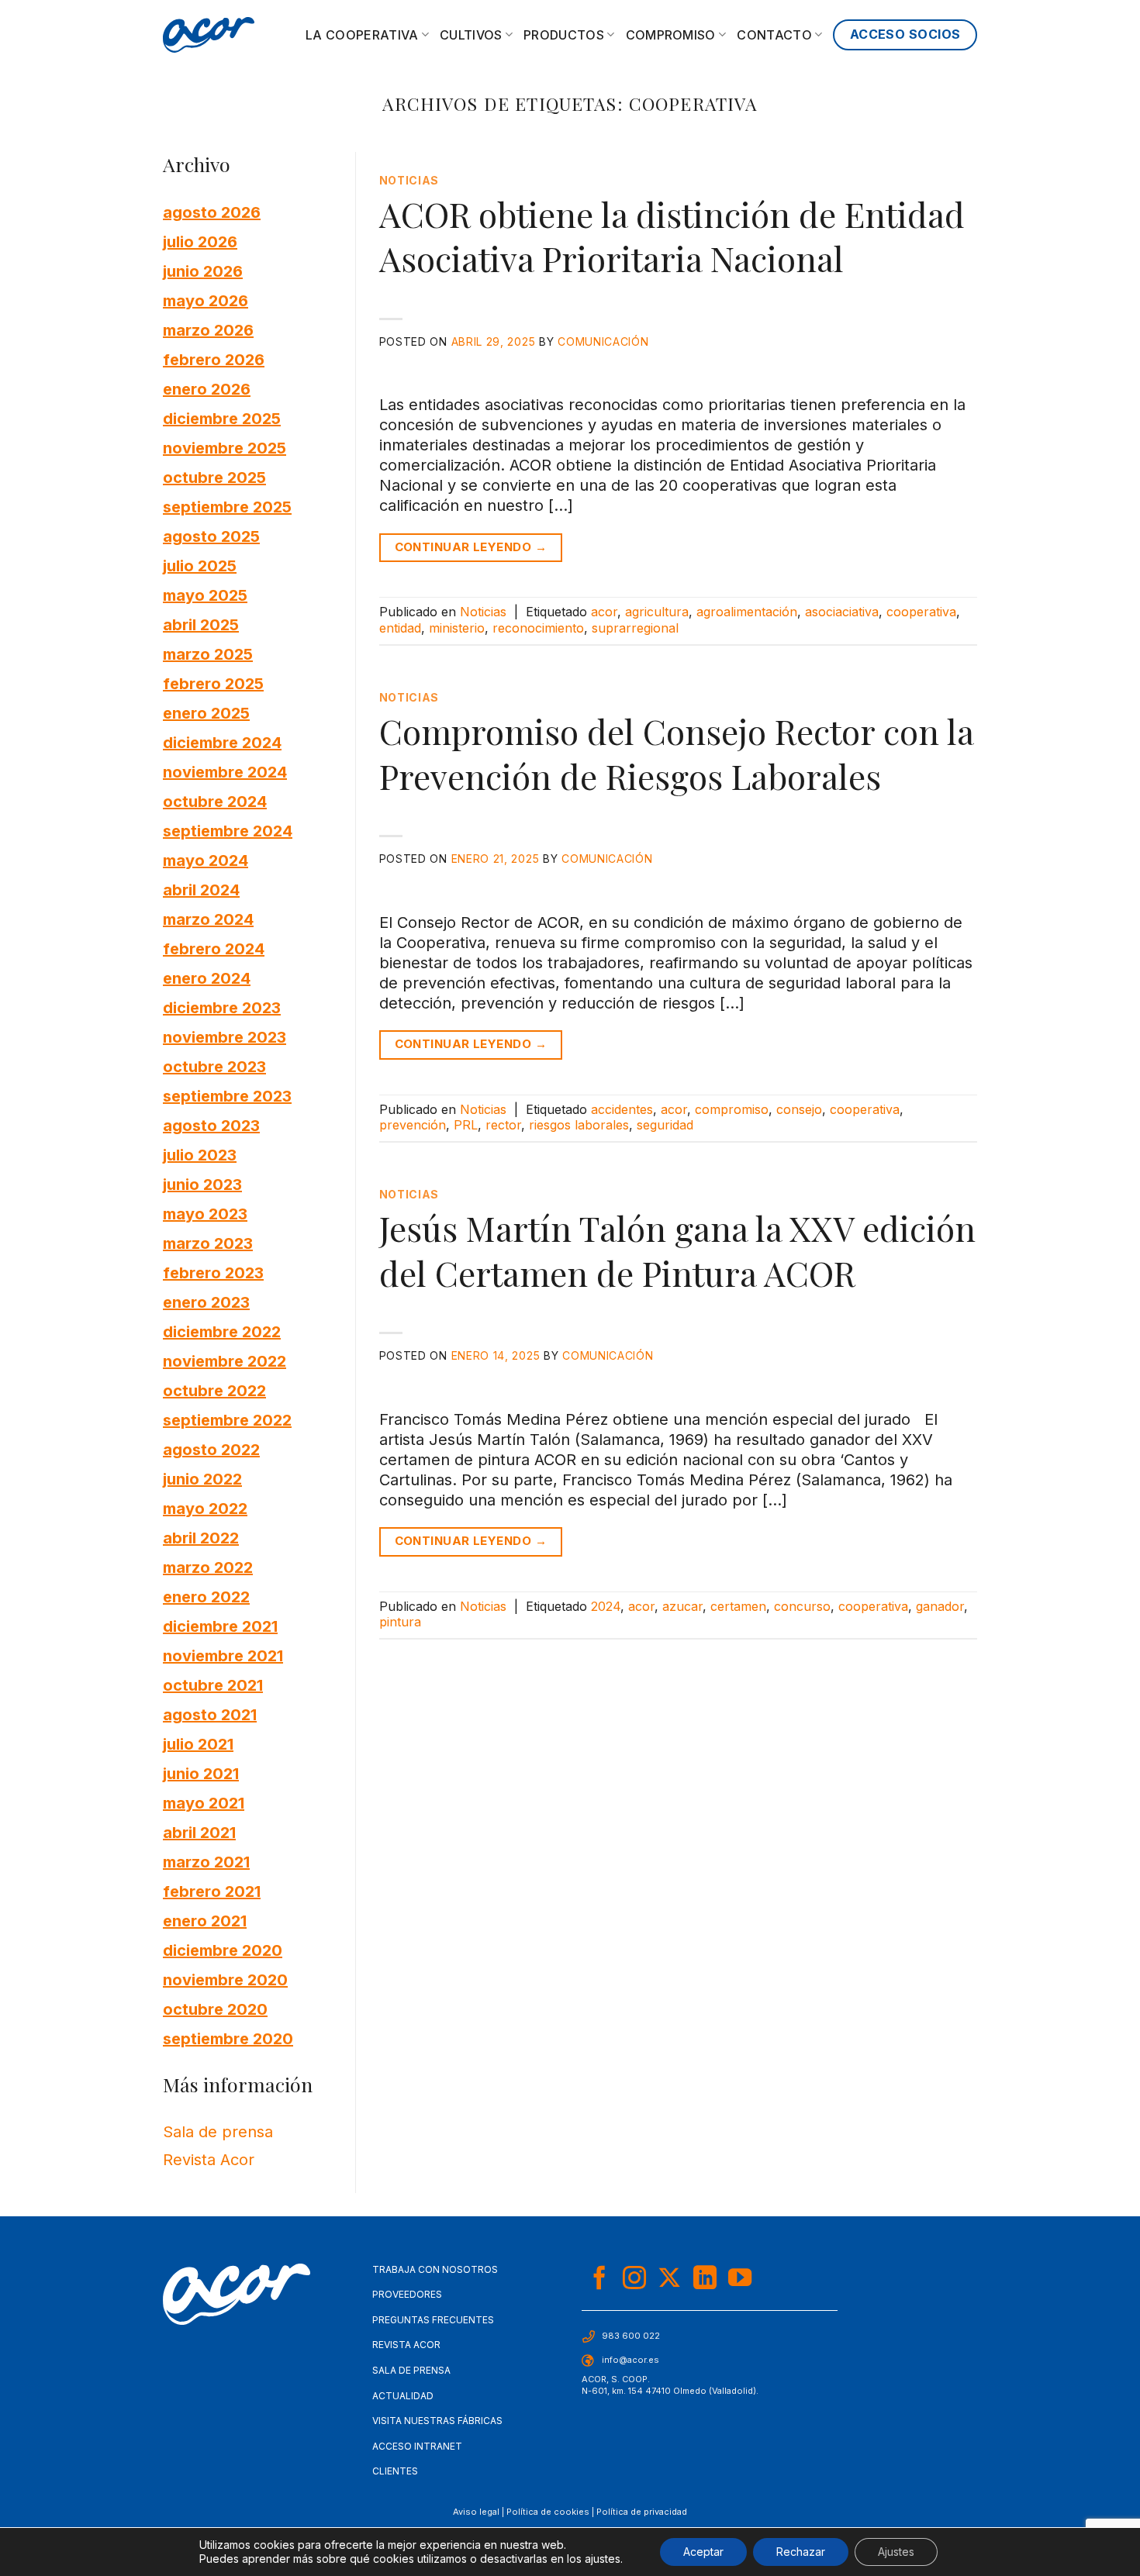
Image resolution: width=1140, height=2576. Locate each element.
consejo (799, 1109)
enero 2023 (206, 1302)
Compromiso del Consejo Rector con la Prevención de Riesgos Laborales (676, 753)
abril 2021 (199, 1832)
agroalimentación (747, 612)
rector (503, 1125)
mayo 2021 (204, 1802)
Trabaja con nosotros (435, 2269)
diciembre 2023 (222, 1007)
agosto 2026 (212, 212)
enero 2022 (206, 1596)
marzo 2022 (208, 1567)
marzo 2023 (208, 1243)
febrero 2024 (214, 948)
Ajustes (896, 2552)
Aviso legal (476, 2512)
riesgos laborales (579, 1125)
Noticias (409, 180)
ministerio (457, 628)
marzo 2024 (208, 919)
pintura (400, 1622)
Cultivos (471, 35)
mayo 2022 (205, 1508)
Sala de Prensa (411, 2370)
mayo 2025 (205, 595)
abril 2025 (201, 624)
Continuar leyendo (471, 547)
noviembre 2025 (225, 447)
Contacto (774, 35)
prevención (413, 1125)
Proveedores (407, 2294)
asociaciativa (842, 612)
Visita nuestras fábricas (437, 2421)
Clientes (395, 2471)
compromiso (732, 1109)
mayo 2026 (206, 300)
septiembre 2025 (227, 506)
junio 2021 (201, 1773)
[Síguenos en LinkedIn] (705, 2279)
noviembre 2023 (225, 1036)
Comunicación (603, 341)
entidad (400, 628)
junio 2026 (203, 271)
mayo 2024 (206, 860)
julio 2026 (200, 241)
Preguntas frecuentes (433, 2320)
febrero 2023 (213, 1272)
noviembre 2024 (225, 771)
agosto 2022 (211, 1449)
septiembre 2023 (227, 1095)
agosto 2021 (210, 1714)
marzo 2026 (208, 329)
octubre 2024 (215, 801)
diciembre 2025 (222, 418)
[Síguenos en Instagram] (634, 2279)
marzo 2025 (208, 653)
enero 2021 (205, 1920)
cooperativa (921, 612)
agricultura (657, 612)
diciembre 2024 (222, 742)
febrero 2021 (212, 1891)
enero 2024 (207, 978)
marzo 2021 (206, 1861)
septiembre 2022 (227, 1419)
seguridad (665, 1125)
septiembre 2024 (228, 830)
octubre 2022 (214, 1390)
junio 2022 (202, 1478)
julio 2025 (200, 565)
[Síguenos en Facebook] (599, 2279)
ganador (940, 1606)
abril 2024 (201, 889)
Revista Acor (209, 2160)
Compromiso (671, 35)
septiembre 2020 (228, 2038)
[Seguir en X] (669, 2279)
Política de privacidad (642, 2512)
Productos (564, 35)
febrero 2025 (213, 683)
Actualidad (403, 2396)
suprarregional (635, 628)
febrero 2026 (214, 359)
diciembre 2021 (220, 1626)
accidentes (622, 1109)
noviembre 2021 (223, 1655)
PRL (466, 1125)
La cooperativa (362, 35)
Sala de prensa (218, 2132)
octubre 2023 (214, 1066)
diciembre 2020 (223, 1950)
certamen (738, 1606)
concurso (802, 1606)
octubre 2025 (214, 477)
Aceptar (703, 2552)
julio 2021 (198, 1743)
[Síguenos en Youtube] (740, 2279)
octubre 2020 (215, 2009)
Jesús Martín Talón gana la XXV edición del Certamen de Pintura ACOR (677, 1250)
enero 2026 (207, 388)
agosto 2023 (211, 1125)
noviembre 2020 (225, 1979)
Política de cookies (548, 2512)
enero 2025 (206, 712)
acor (604, 612)
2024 (606, 1606)
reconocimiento (538, 628)
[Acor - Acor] (209, 35)
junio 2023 (202, 1184)
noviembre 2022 (225, 1360)
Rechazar (801, 2552)
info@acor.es (630, 2360)
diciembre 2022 (222, 1331)
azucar (682, 1606)
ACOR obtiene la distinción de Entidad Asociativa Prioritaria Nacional (672, 236)
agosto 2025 (211, 536)
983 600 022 (631, 2336)
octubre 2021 (213, 1685)
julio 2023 (200, 1154)
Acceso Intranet (417, 2446)
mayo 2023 (205, 1213)
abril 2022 (201, 1537)
